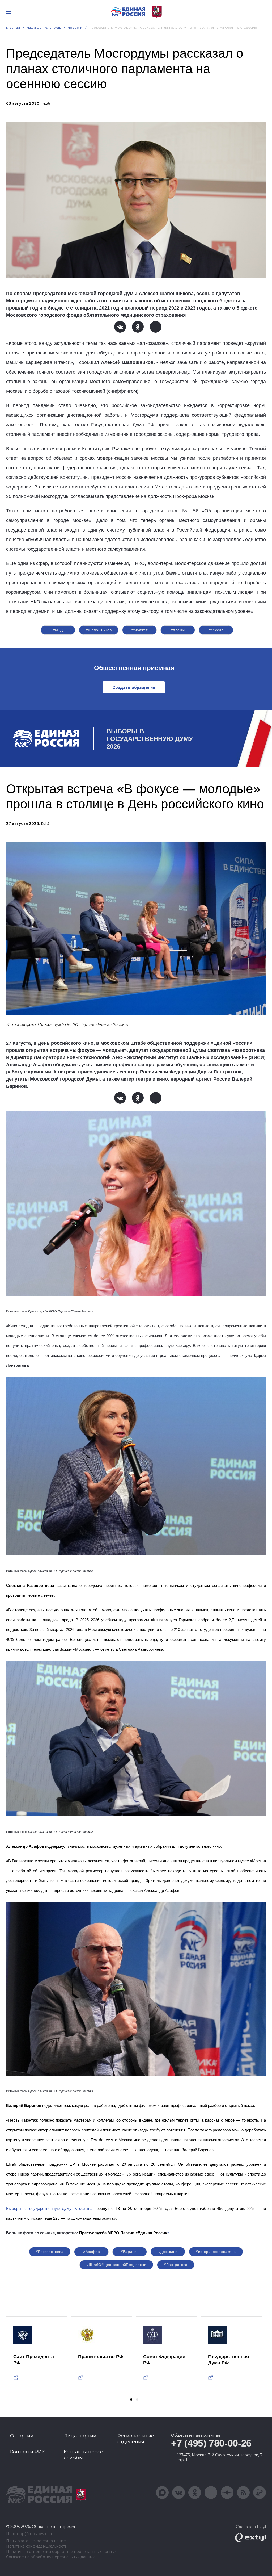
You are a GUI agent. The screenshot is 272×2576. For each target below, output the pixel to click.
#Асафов (91, 2252)
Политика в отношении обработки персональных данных (61, 2552)
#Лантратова (176, 2265)
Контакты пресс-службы (84, 2455)
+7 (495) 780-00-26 (211, 2443)
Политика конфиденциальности (37, 2546)
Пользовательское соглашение (36, 2541)
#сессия (216, 630)
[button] (131, 2399)
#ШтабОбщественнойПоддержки (116, 2265)
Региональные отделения (136, 2439)
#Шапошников (99, 630)
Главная (13, 28)
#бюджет (140, 630)
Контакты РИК (27, 2452)
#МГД (58, 630)
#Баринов (130, 2252)
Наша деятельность (44, 28)
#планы (178, 630)
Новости (75, 28)
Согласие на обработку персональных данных (50, 2557)
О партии (22, 2436)
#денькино (168, 2252)
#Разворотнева (50, 2252)
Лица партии (80, 2436)
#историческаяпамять (216, 2252)
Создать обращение (134, 687)
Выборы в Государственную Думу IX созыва (49, 2209)
